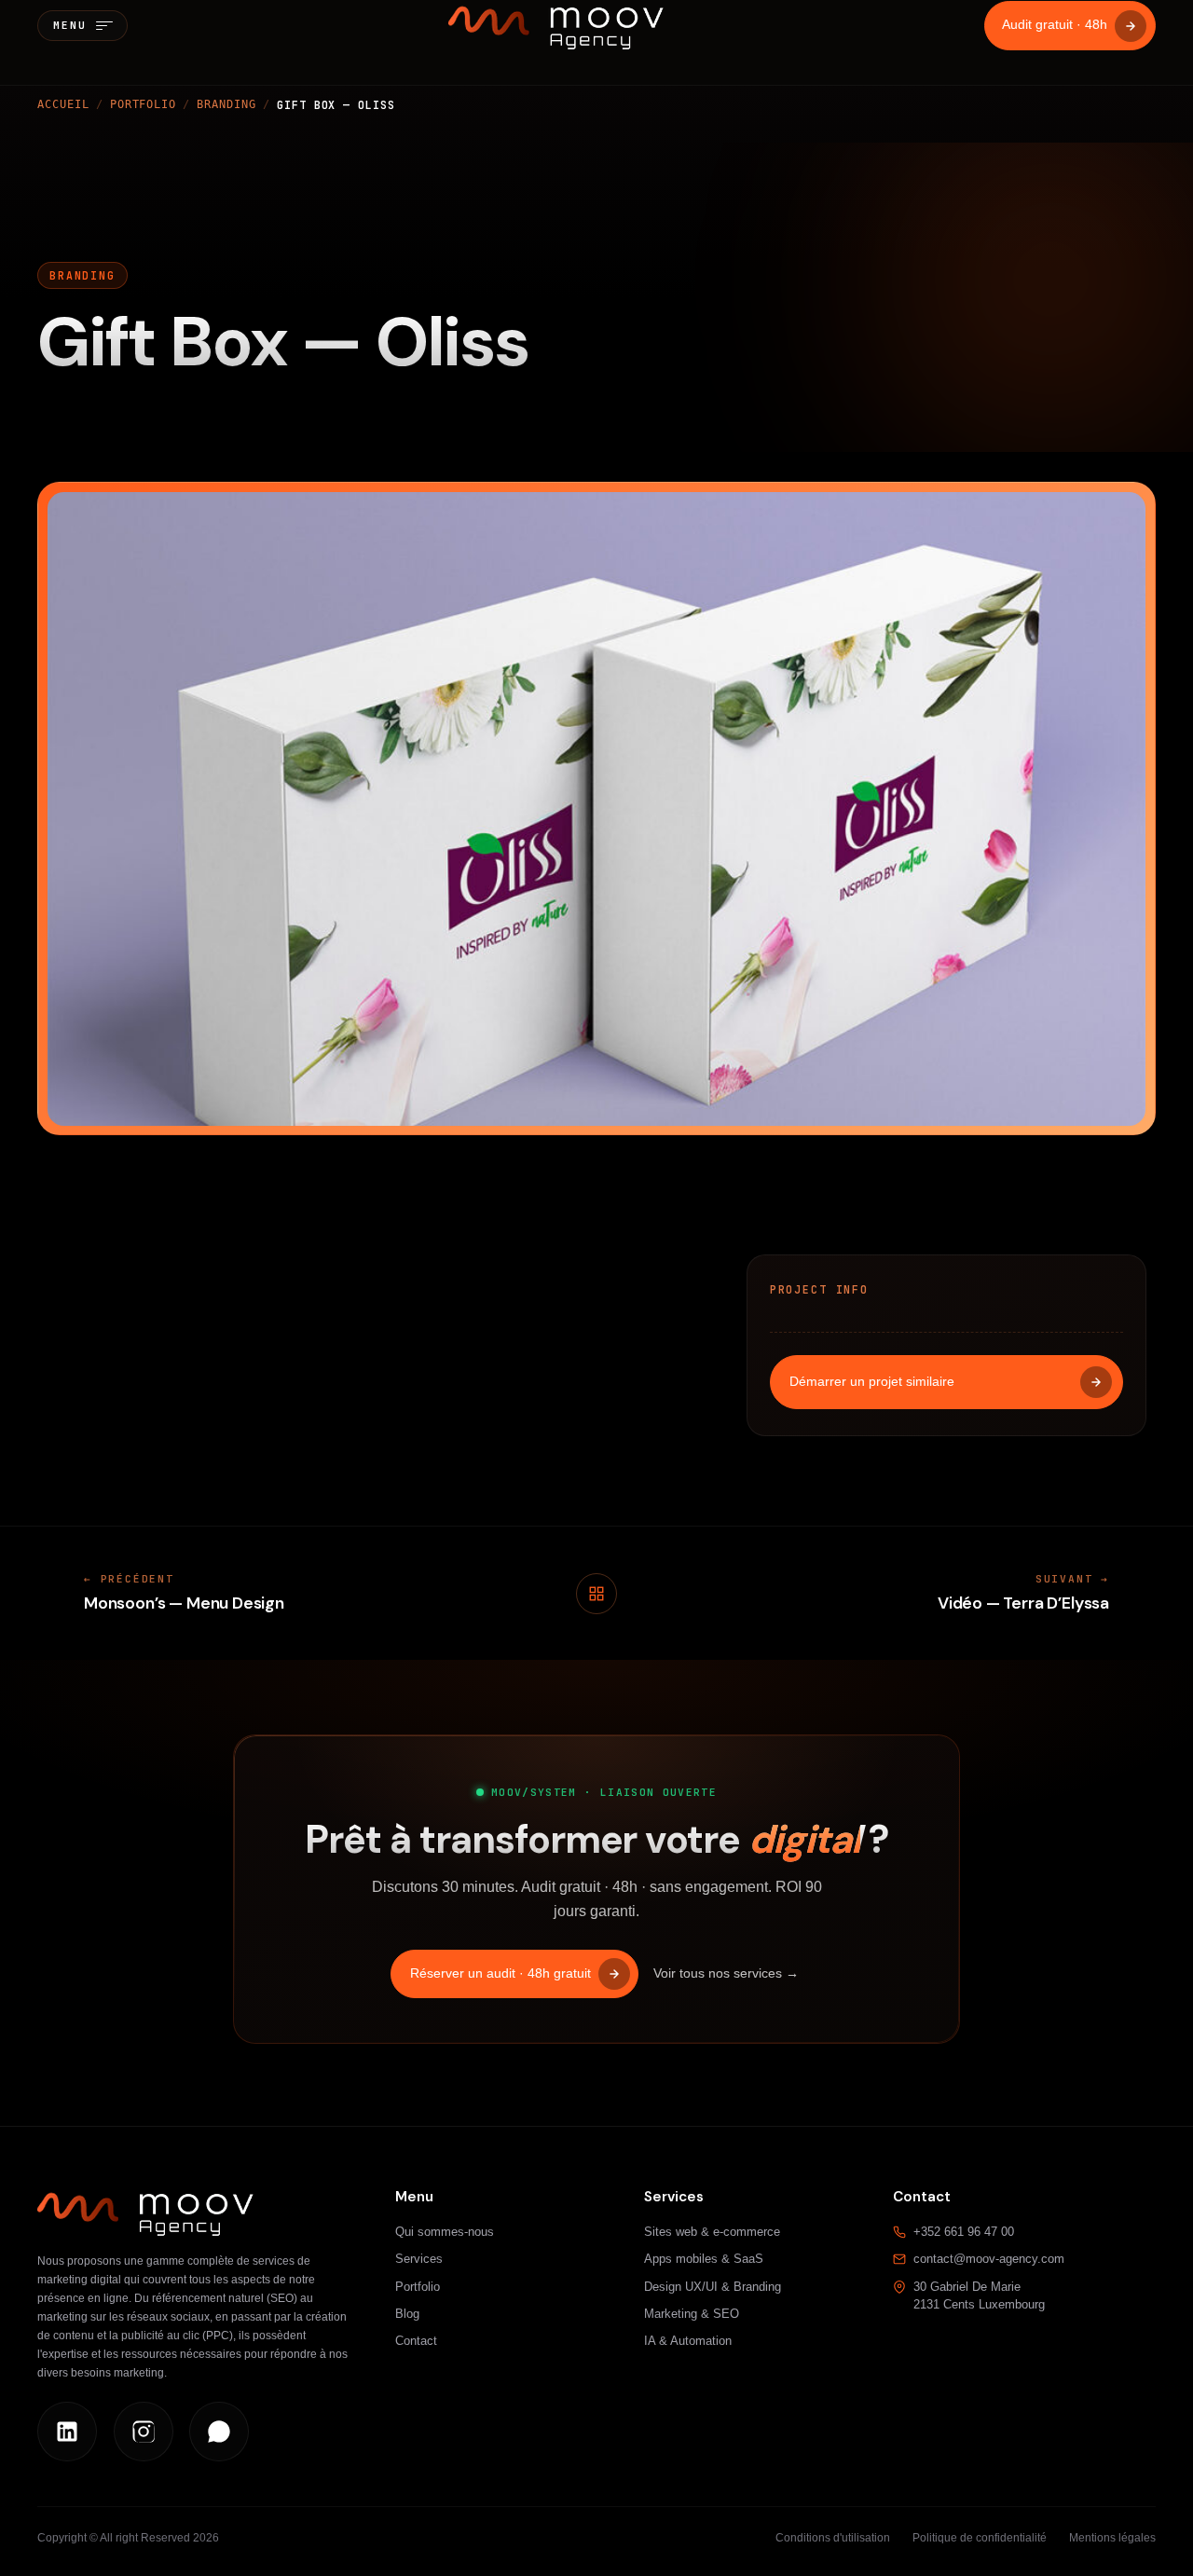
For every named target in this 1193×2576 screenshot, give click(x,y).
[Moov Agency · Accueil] (556, 26)
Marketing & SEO (692, 2314)
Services (419, 2259)
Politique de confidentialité (980, 2538)
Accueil (63, 104)
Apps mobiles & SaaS (704, 2259)
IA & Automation (688, 2341)
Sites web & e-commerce (712, 2232)
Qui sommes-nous (445, 2232)
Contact (416, 2341)
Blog (407, 2314)
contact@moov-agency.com (989, 2259)
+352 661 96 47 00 (964, 2232)
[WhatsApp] (219, 2432)
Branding (226, 104)
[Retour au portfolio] (596, 1594)
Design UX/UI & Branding (713, 2287)
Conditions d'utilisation (833, 2538)
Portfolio (143, 104)
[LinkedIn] (67, 2432)
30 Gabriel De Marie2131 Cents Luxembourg (979, 2296)
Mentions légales (1112, 2538)
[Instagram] (144, 2432)
